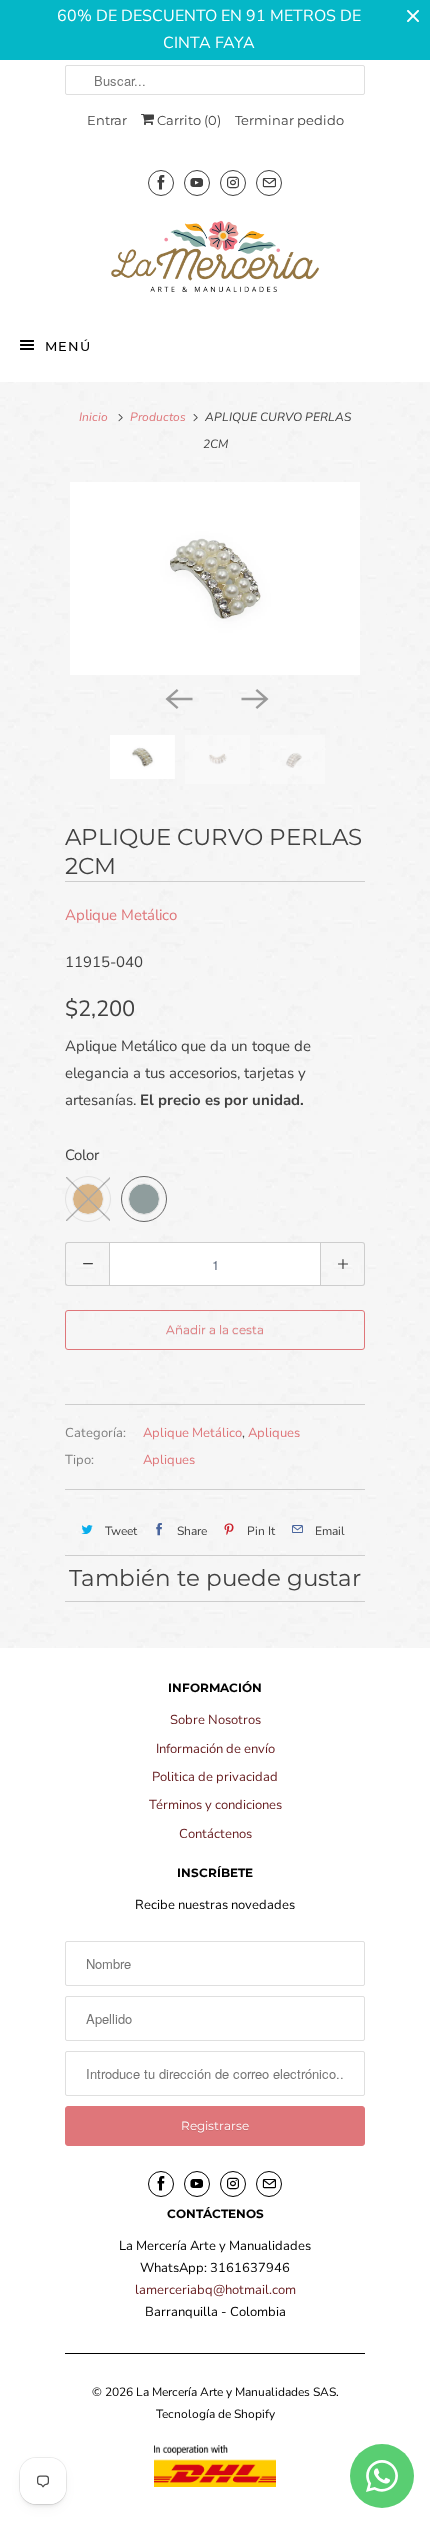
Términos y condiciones (215, 1805)
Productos (158, 417)
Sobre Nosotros (215, 1720)
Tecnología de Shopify (215, 2414)
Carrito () (187, 120)
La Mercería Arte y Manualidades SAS (236, 2392)
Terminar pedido (289, 120)
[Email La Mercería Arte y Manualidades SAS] (269, 182)
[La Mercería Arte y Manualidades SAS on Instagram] (233, 182)
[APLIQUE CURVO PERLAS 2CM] (215, 578)
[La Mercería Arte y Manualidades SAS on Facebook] (161, 182)
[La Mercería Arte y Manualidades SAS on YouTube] (197, 182)
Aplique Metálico (121, 915)
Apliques (274, 1433)
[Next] (253, 697)
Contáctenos (215, 1834)
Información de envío (215, 1749)
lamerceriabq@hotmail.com (215, 2290)
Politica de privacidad (215, 1777)
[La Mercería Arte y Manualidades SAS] (215, 258)
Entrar (107, 120)
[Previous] (177, 697)
